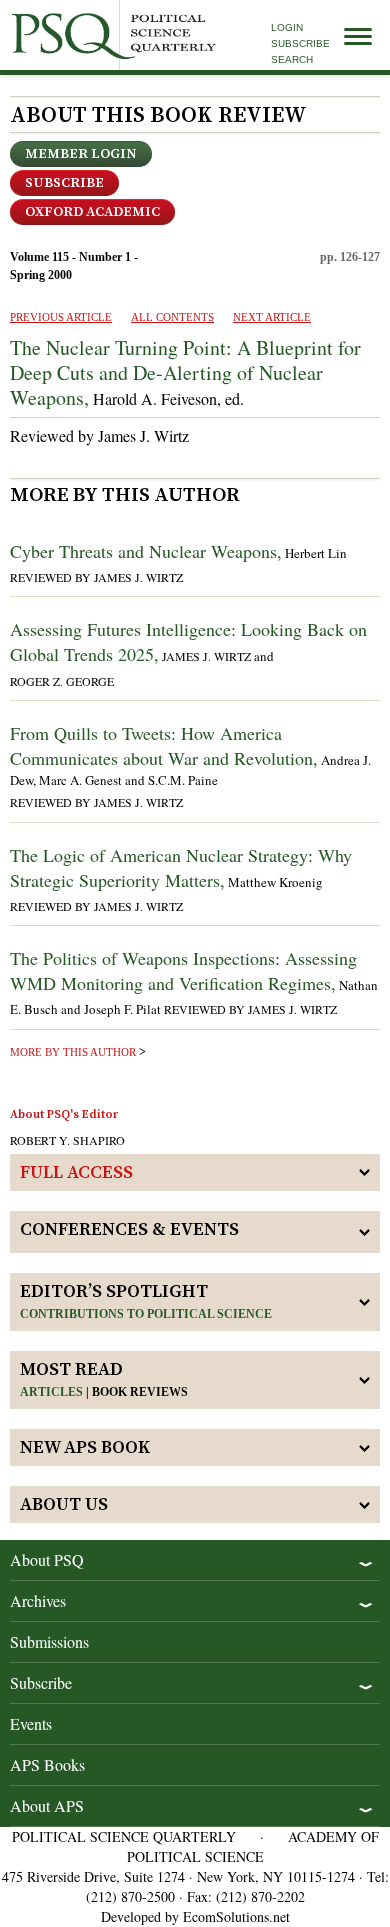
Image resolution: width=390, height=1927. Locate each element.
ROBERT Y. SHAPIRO (67, 1140)
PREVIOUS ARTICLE (61, 317)
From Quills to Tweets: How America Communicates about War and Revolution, (164, 745)
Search (292, 59)
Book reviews (140, 1392)
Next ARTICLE (272, 317)
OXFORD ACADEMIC (92, 212)
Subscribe (300, 43)
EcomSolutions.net (236, 1916)
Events (31, 1723)
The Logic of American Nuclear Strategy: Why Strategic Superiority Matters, (181, 867)
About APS (47, 1805)
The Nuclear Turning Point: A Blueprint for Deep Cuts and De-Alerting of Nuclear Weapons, (185, 372)
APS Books (47, 1764)
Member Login (81, 154)
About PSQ (47, 1559)
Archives (38, 1600)
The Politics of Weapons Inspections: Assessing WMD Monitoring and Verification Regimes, (183, 970)
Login (287, 27)
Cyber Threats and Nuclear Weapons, (146, 551)
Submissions (49, 1641)
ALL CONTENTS (172, 317)
